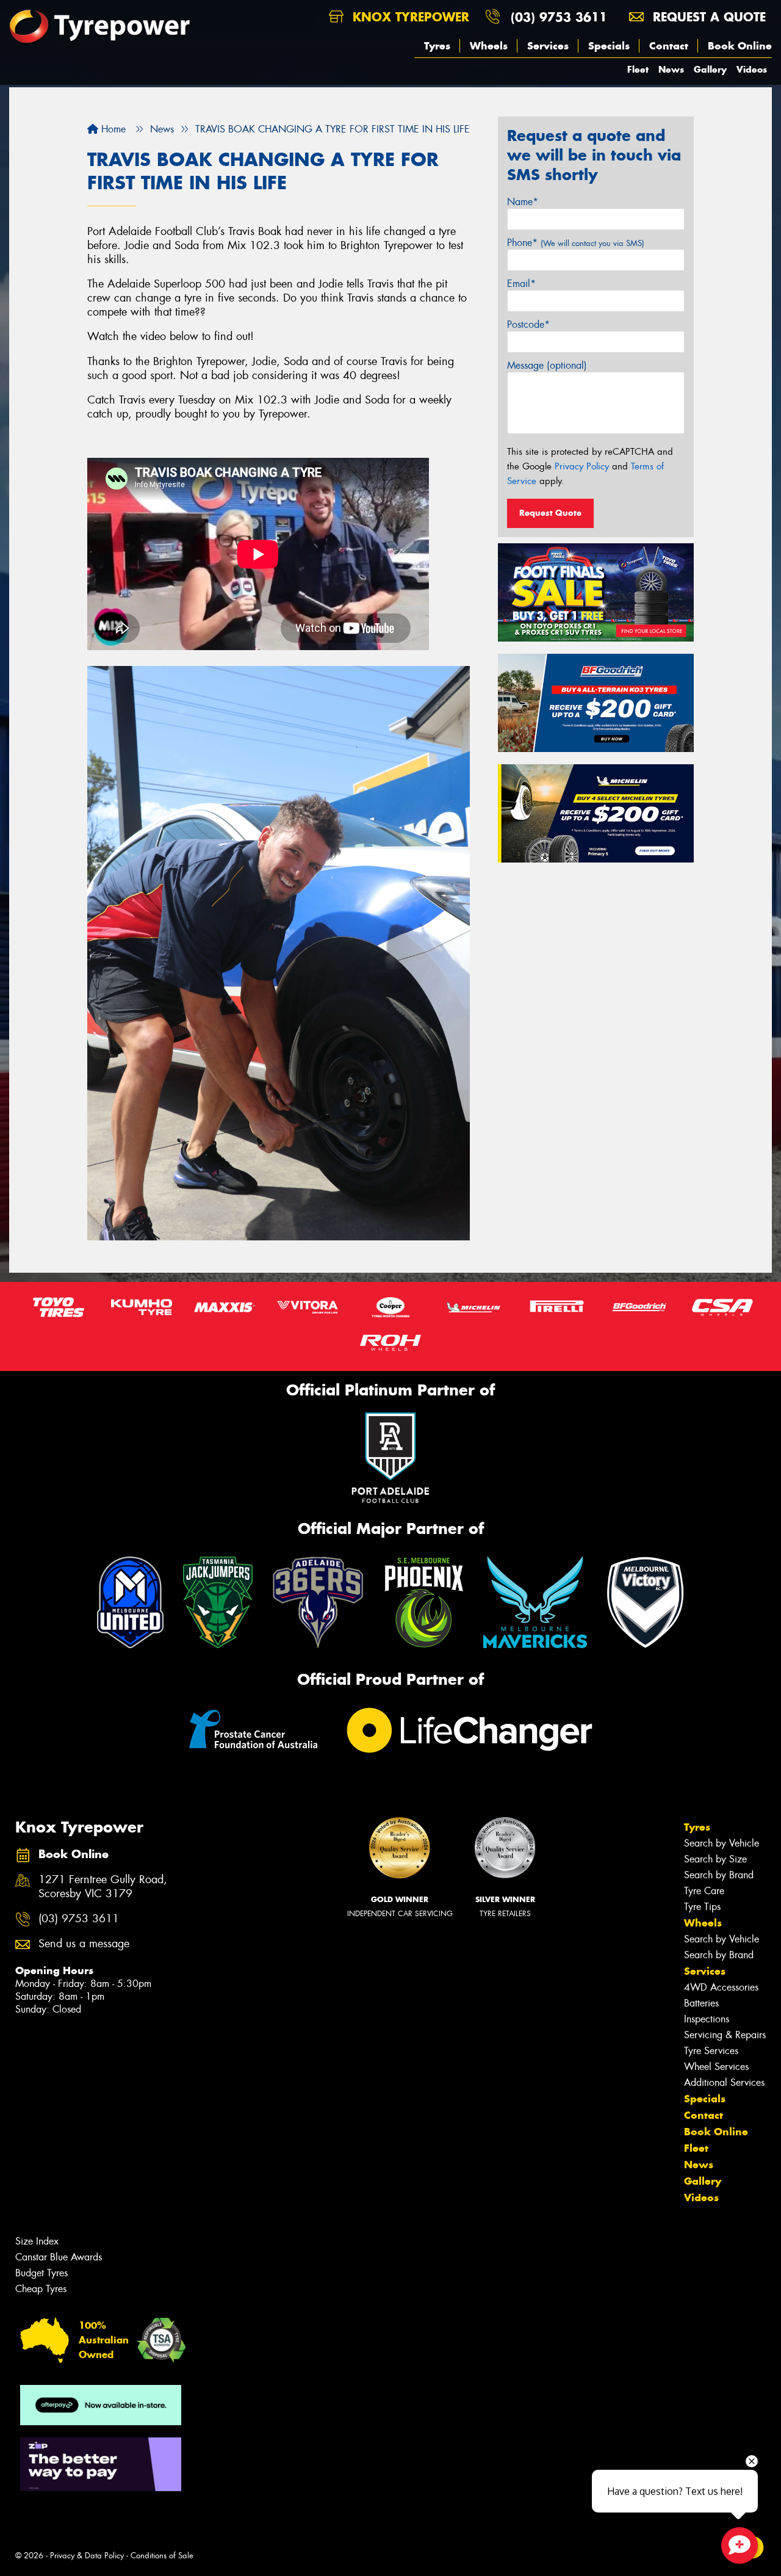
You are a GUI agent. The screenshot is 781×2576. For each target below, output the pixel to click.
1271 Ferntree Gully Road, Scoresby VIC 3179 (103, 1887)
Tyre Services (711, 2051)
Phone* (576, 243)
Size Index (37, 2241)
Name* (523, 202)
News (671, 69)
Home (112, 129)
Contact (669, 46)
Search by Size (715, 1859)
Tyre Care (704, 1891)
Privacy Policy (582, 466)
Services (548, 46)
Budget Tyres (41, 2273)
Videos (752, 69)
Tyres (437, 46)
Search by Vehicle (722, 1843)
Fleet (638, 69)
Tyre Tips (702, 1907)
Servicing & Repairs (725, 2035)
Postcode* (528, 324)
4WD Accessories (721, 1987)
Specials (609, 46)
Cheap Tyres (41, 2289)
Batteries (701, 2003)
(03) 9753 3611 (559, 17)
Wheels (489, 46)
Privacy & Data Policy (87, 2556)
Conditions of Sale (162, 2556)
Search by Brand (719, 1875)
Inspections (707, 2019)
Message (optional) (547, 365)
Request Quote (550, 513)
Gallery (710, 69)
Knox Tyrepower (409, 17)
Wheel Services (716, 2067)
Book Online (740, 46)
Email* (521, 284)
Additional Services (724, 2082)
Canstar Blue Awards (59, 2257)
